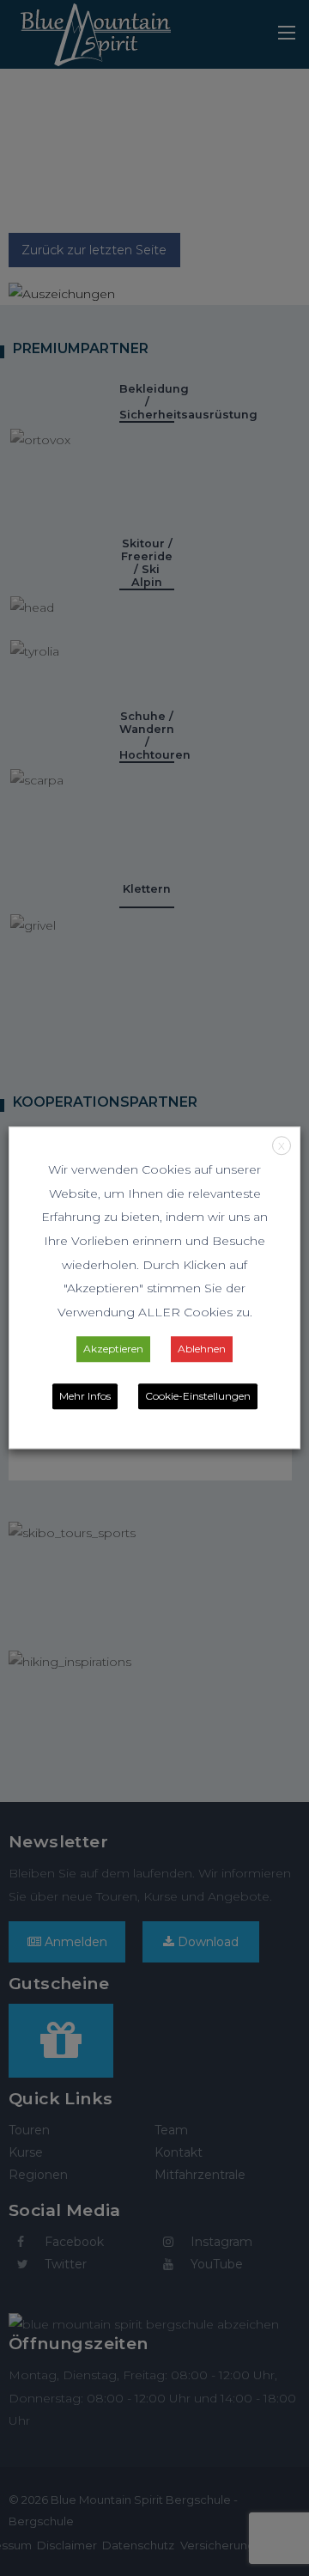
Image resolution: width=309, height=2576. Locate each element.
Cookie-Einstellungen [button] (198, 1397)
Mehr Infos (85, 1397)
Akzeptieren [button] (113, 1349)
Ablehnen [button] (202, 1349)
